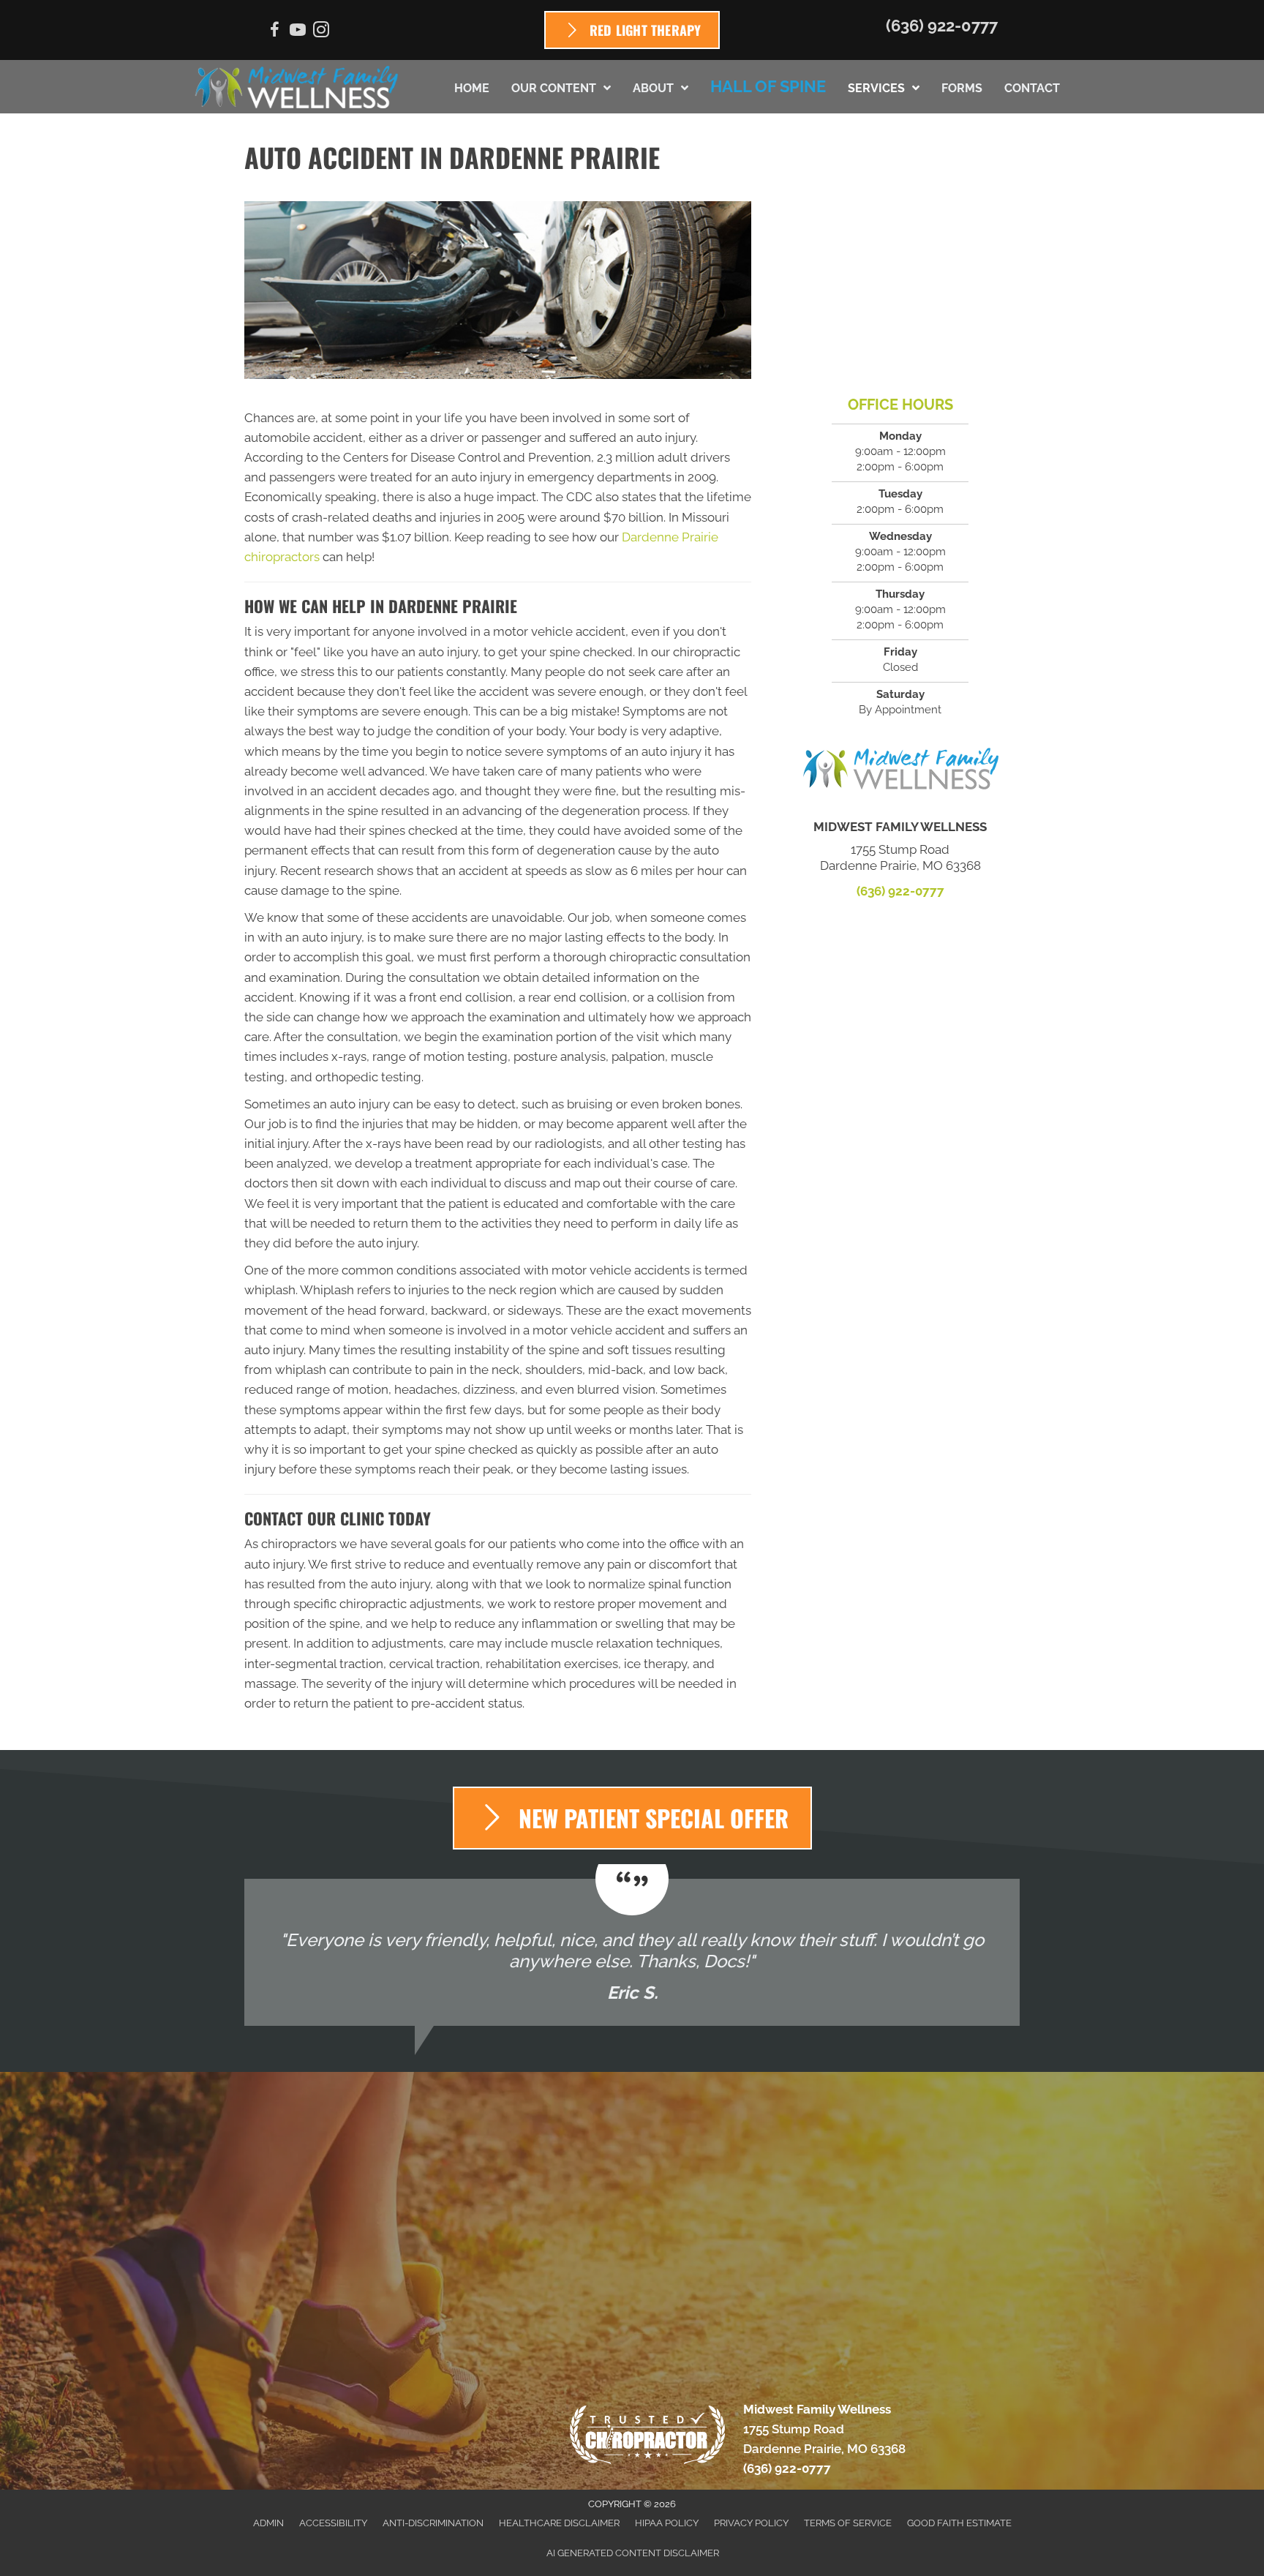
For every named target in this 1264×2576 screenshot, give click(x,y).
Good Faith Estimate (959, 2523)
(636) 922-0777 (942, 26)
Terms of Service (848, 2523)
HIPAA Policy (667, 2523)
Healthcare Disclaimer (559, 2523)
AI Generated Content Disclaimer (633, 2553)
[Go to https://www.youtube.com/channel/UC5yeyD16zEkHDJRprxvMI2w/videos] (298, 32)
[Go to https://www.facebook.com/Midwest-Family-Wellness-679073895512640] (274, 32)
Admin (268, 2523)
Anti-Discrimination (433, 2523)
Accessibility (333, 2523)
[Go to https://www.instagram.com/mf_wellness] (321, 32)
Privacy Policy (751, 2523)
